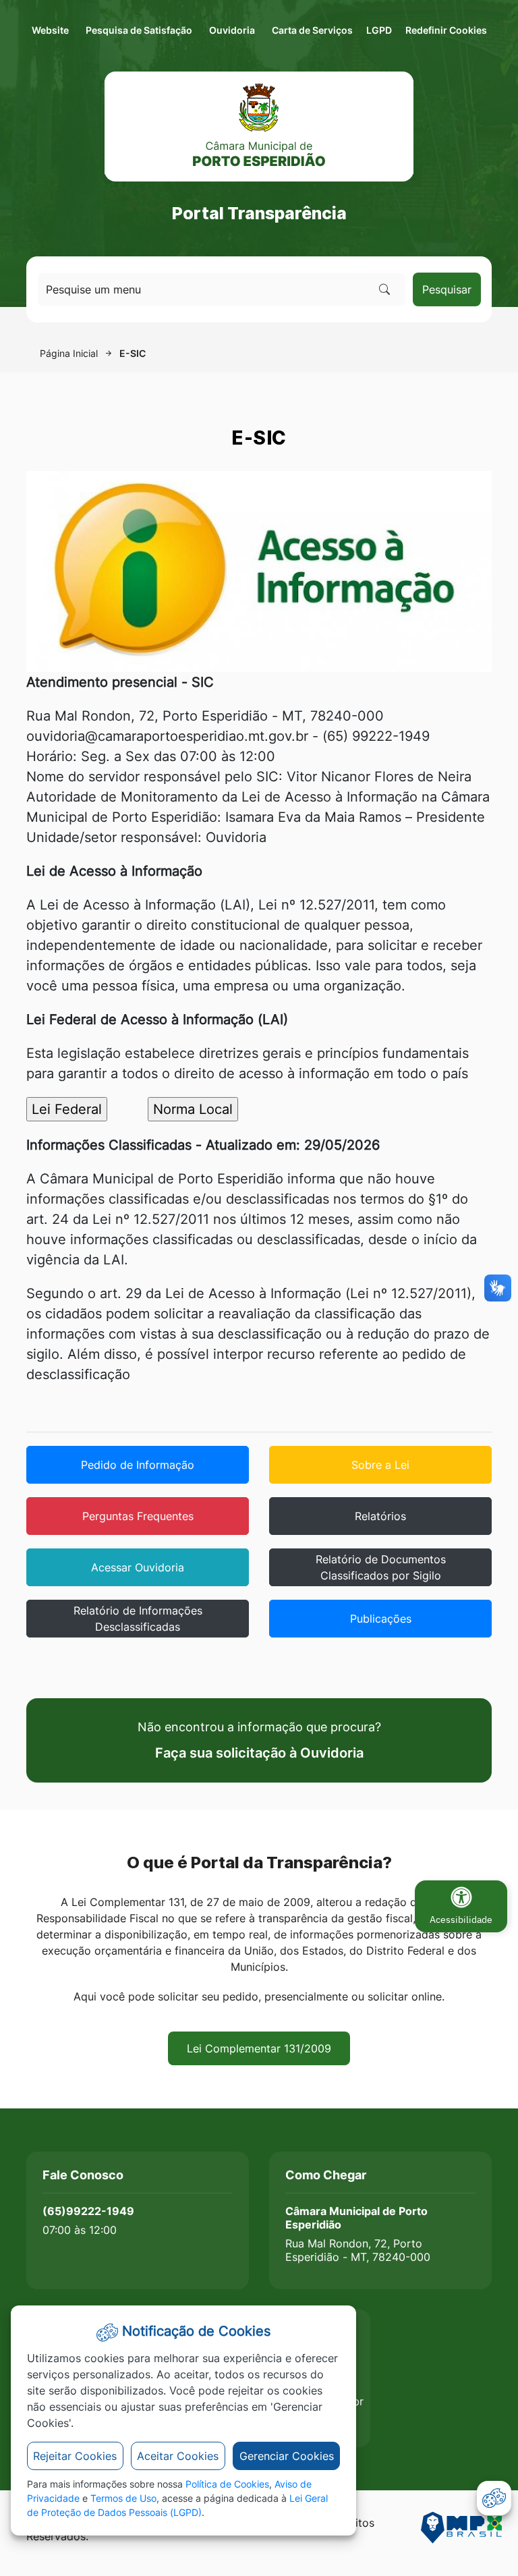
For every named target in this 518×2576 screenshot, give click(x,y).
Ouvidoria (232, 30)
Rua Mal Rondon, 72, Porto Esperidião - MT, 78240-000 (358, 2250)
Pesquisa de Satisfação (139, 30)
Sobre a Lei (380, 1465)
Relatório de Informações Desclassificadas (138, 1619)
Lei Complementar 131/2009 (259, 2048)
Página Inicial (69, 353)
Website (50, 30)
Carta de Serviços (312, 30)
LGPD (379, 30)
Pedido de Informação (138, 1465)
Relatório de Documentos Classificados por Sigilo (381, 1567)
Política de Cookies (227, 2484)
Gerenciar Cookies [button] (287, 2456)
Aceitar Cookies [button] (178, 2456)
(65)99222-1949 (88, 2211)
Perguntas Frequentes (138, 1516)
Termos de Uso (123, 2498)
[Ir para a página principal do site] (259, 127)
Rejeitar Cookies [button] (75, 2456)
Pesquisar (447, 289)
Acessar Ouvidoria (138, 1567)
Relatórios (380, 1516)
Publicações (381, 1619)
